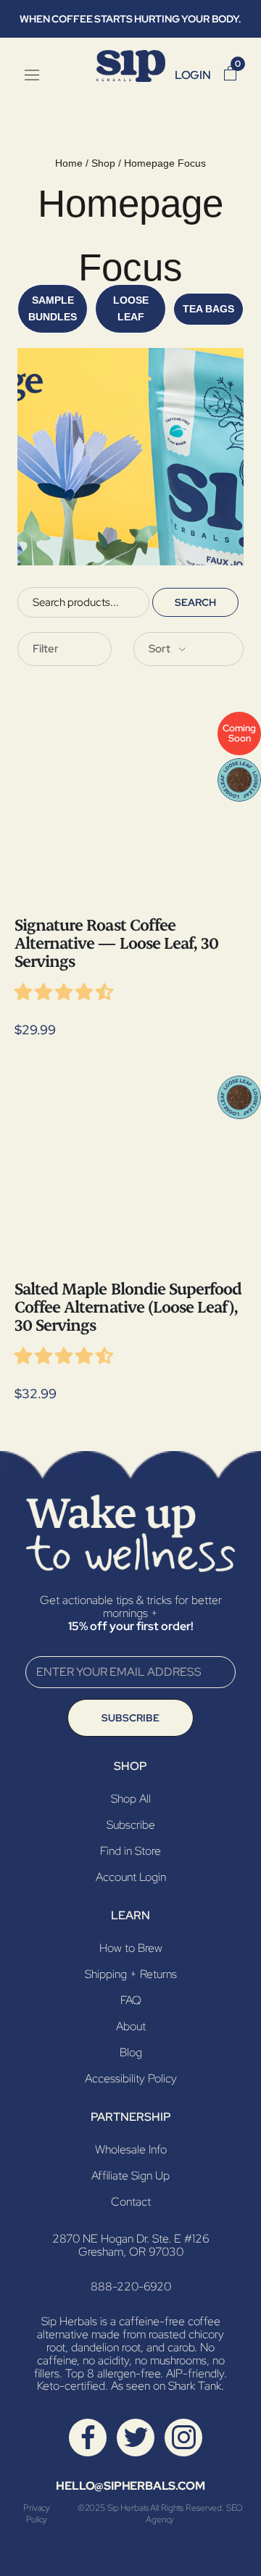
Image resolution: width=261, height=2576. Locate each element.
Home (69, 163)
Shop (103, 163)
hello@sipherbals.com (130, 2486)
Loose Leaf (131, 308)
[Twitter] (136, 2436)
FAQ (131, 2000)
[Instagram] (184, 2436)
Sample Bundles (53, 308)
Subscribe (130, 1718)
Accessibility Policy (131, 2078)
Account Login (131, 1877)
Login (193, 75)
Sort (161, 649)
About (131, 2026)
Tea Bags (208, 309)
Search (195, 602)
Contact (131, 2202)
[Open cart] (230, 75)
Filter (46, 649)
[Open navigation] (32, 75)
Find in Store (130, 1851)
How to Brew (131, 1948)
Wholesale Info (131, 2149)
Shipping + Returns (131, 1974)
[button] (65, 995)
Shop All (131, 1799)
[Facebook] (88, 2436)
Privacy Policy (37, 2514)
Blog (131, 2052)
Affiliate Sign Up (130, 2176)
